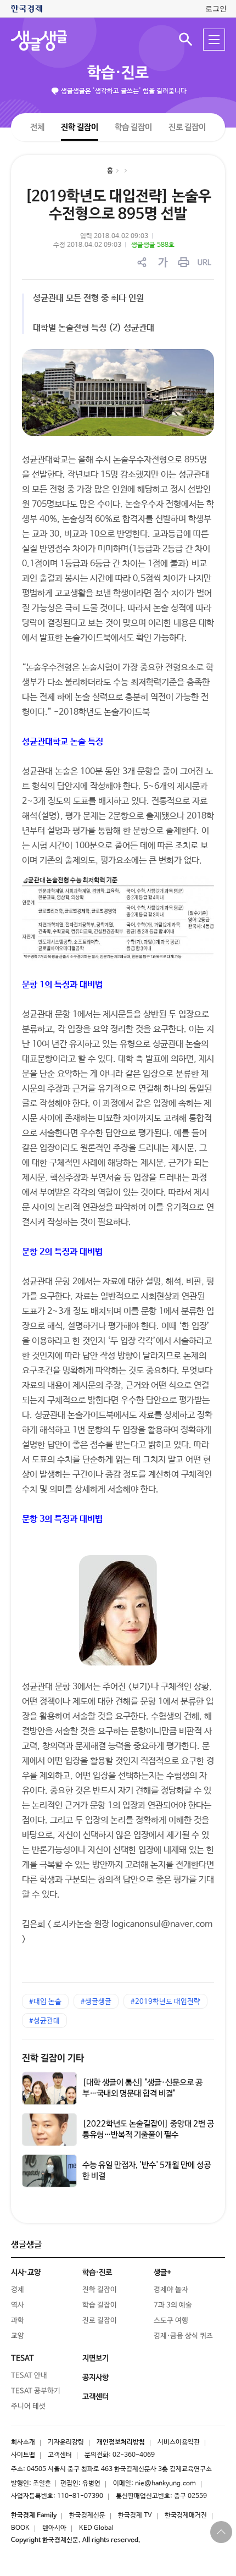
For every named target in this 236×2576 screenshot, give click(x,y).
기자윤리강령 (66, 2442)
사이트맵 (23, 2455)
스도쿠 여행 (171, 2321)
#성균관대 (44, 2021)
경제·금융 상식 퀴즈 (183, 2336)
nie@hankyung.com (165, 2484)
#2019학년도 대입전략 (165, 2002)
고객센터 (60, 2455)
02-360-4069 (134, 2455)
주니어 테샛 (28, 2406)
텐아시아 (54, 2528)
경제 (18, 2290)
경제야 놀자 (171, 2290)
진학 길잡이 (80, 127)
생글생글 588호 (153, 245)
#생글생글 (96, 2002)
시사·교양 (26, 2273)
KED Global (96, 2528)
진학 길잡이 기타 (53, 2058)
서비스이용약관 (179, 2442)
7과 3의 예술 (173, 2305)
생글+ (162, 2273)
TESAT (23, 2358)
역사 (18, 2305)
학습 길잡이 (133, 127)
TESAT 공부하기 (36, 2391)
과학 (18, 2321)
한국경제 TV (135, 2516)
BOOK (20, 2528)
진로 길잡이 (187, 127)
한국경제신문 (87, 2516)
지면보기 (95, 2358)
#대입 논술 (45, 2002)
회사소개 (23, 2442)
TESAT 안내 (29, 2376)
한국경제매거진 (186, 2516)
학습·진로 (118, 73)
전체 (37, 127)
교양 (18, 2336)
